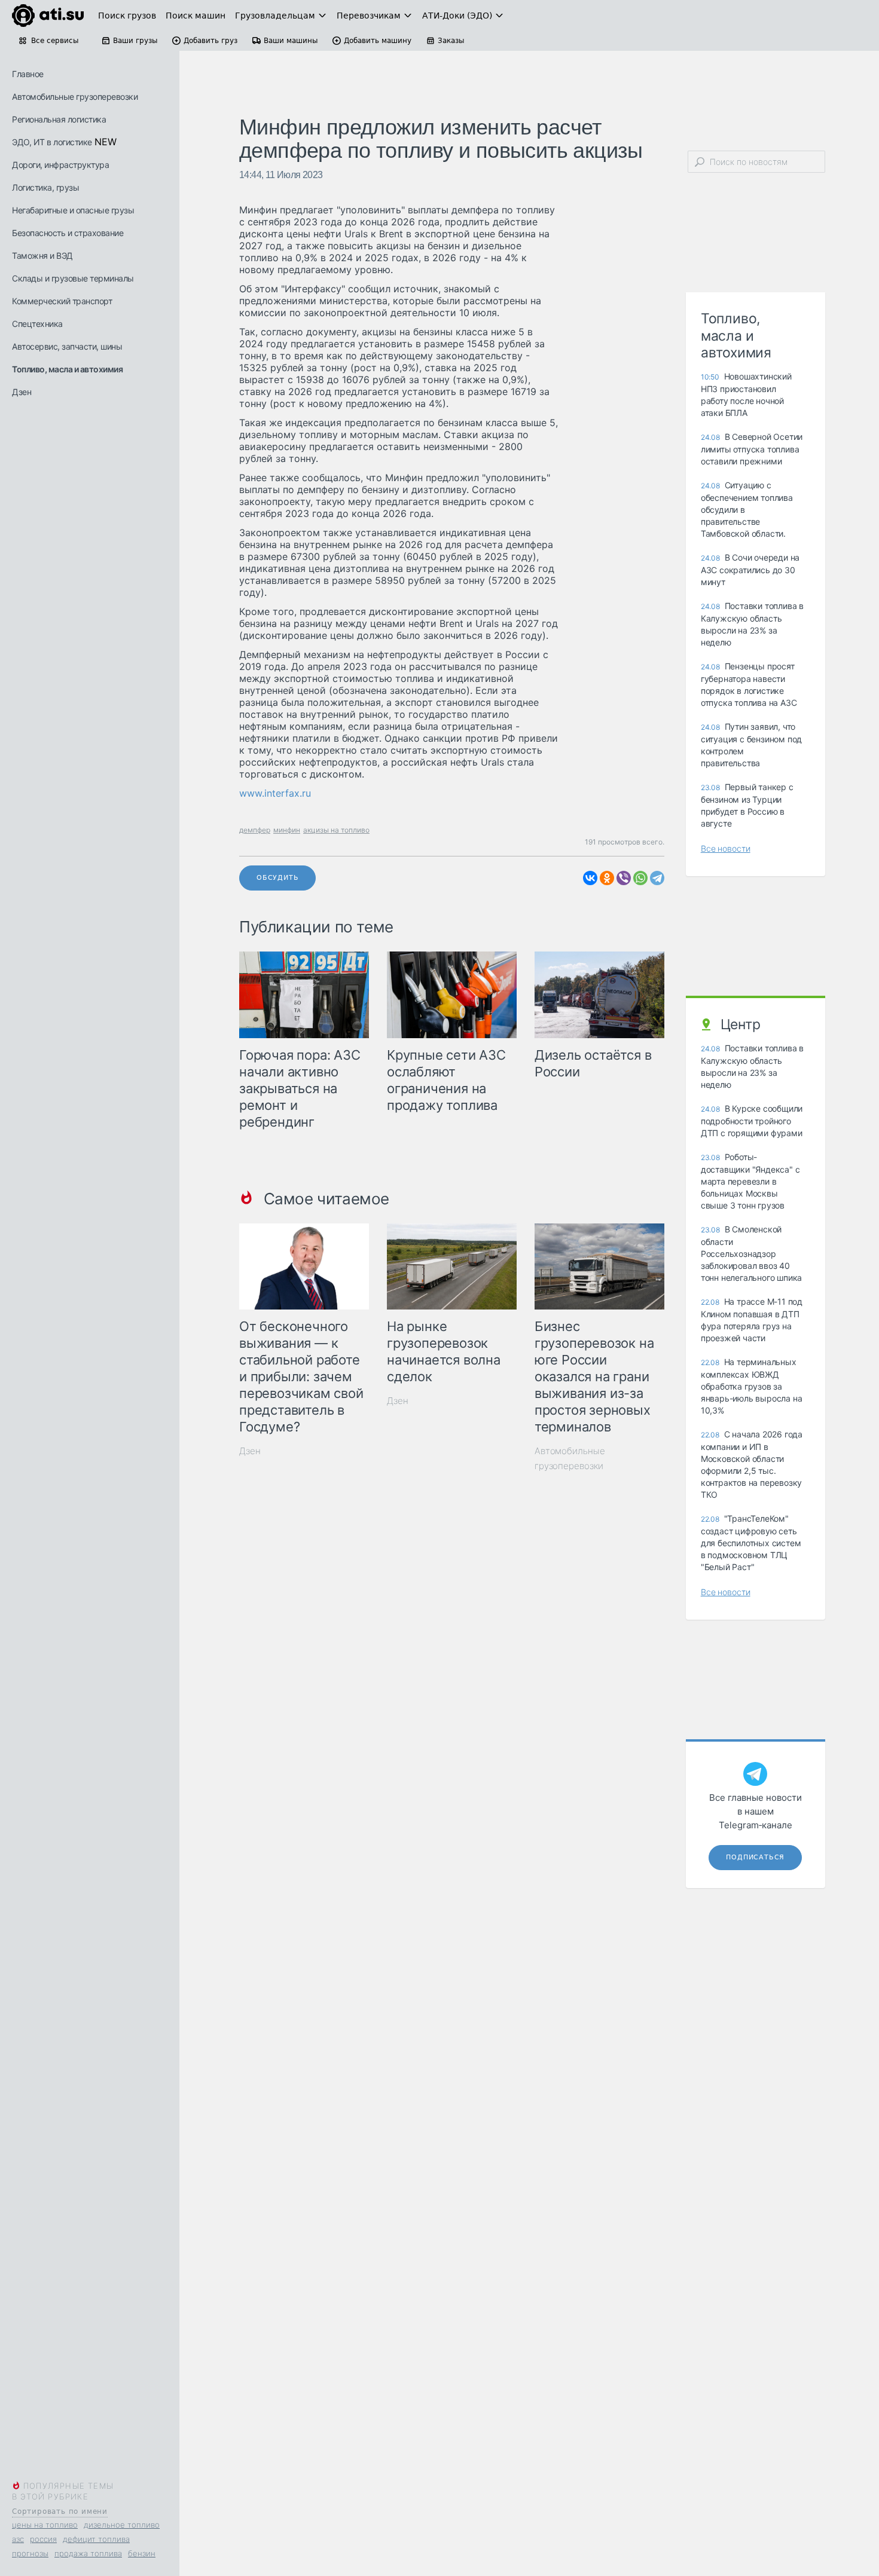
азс (18, 2539)
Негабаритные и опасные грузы (73, 210)
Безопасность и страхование (68, 233)
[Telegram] (657, 878)
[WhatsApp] (640, 878)
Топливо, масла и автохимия (67, 369)
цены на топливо (45, 2525)
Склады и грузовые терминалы (73, 278)
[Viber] (624, 878)
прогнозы (30, 2553)
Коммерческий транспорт (62, 301)
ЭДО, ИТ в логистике (52, 142)
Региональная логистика (59, 119)
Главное (28, 74)
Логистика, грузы (45, 187)
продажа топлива (88, 2553)
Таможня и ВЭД (42, 256)
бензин (142, 2553)
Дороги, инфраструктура (60, 165)
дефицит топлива (96, 2539)
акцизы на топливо (336, 830)
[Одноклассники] (607, 878)
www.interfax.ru (275, 793)
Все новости (726, 848)
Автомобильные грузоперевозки (75, 97)
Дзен (22, 392)
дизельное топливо (122, 2525)
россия (43, 2539)
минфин (287, 830)
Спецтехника (37, 324)
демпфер (255, 830)
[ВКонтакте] (590, 878)
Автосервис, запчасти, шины (67, 346)
